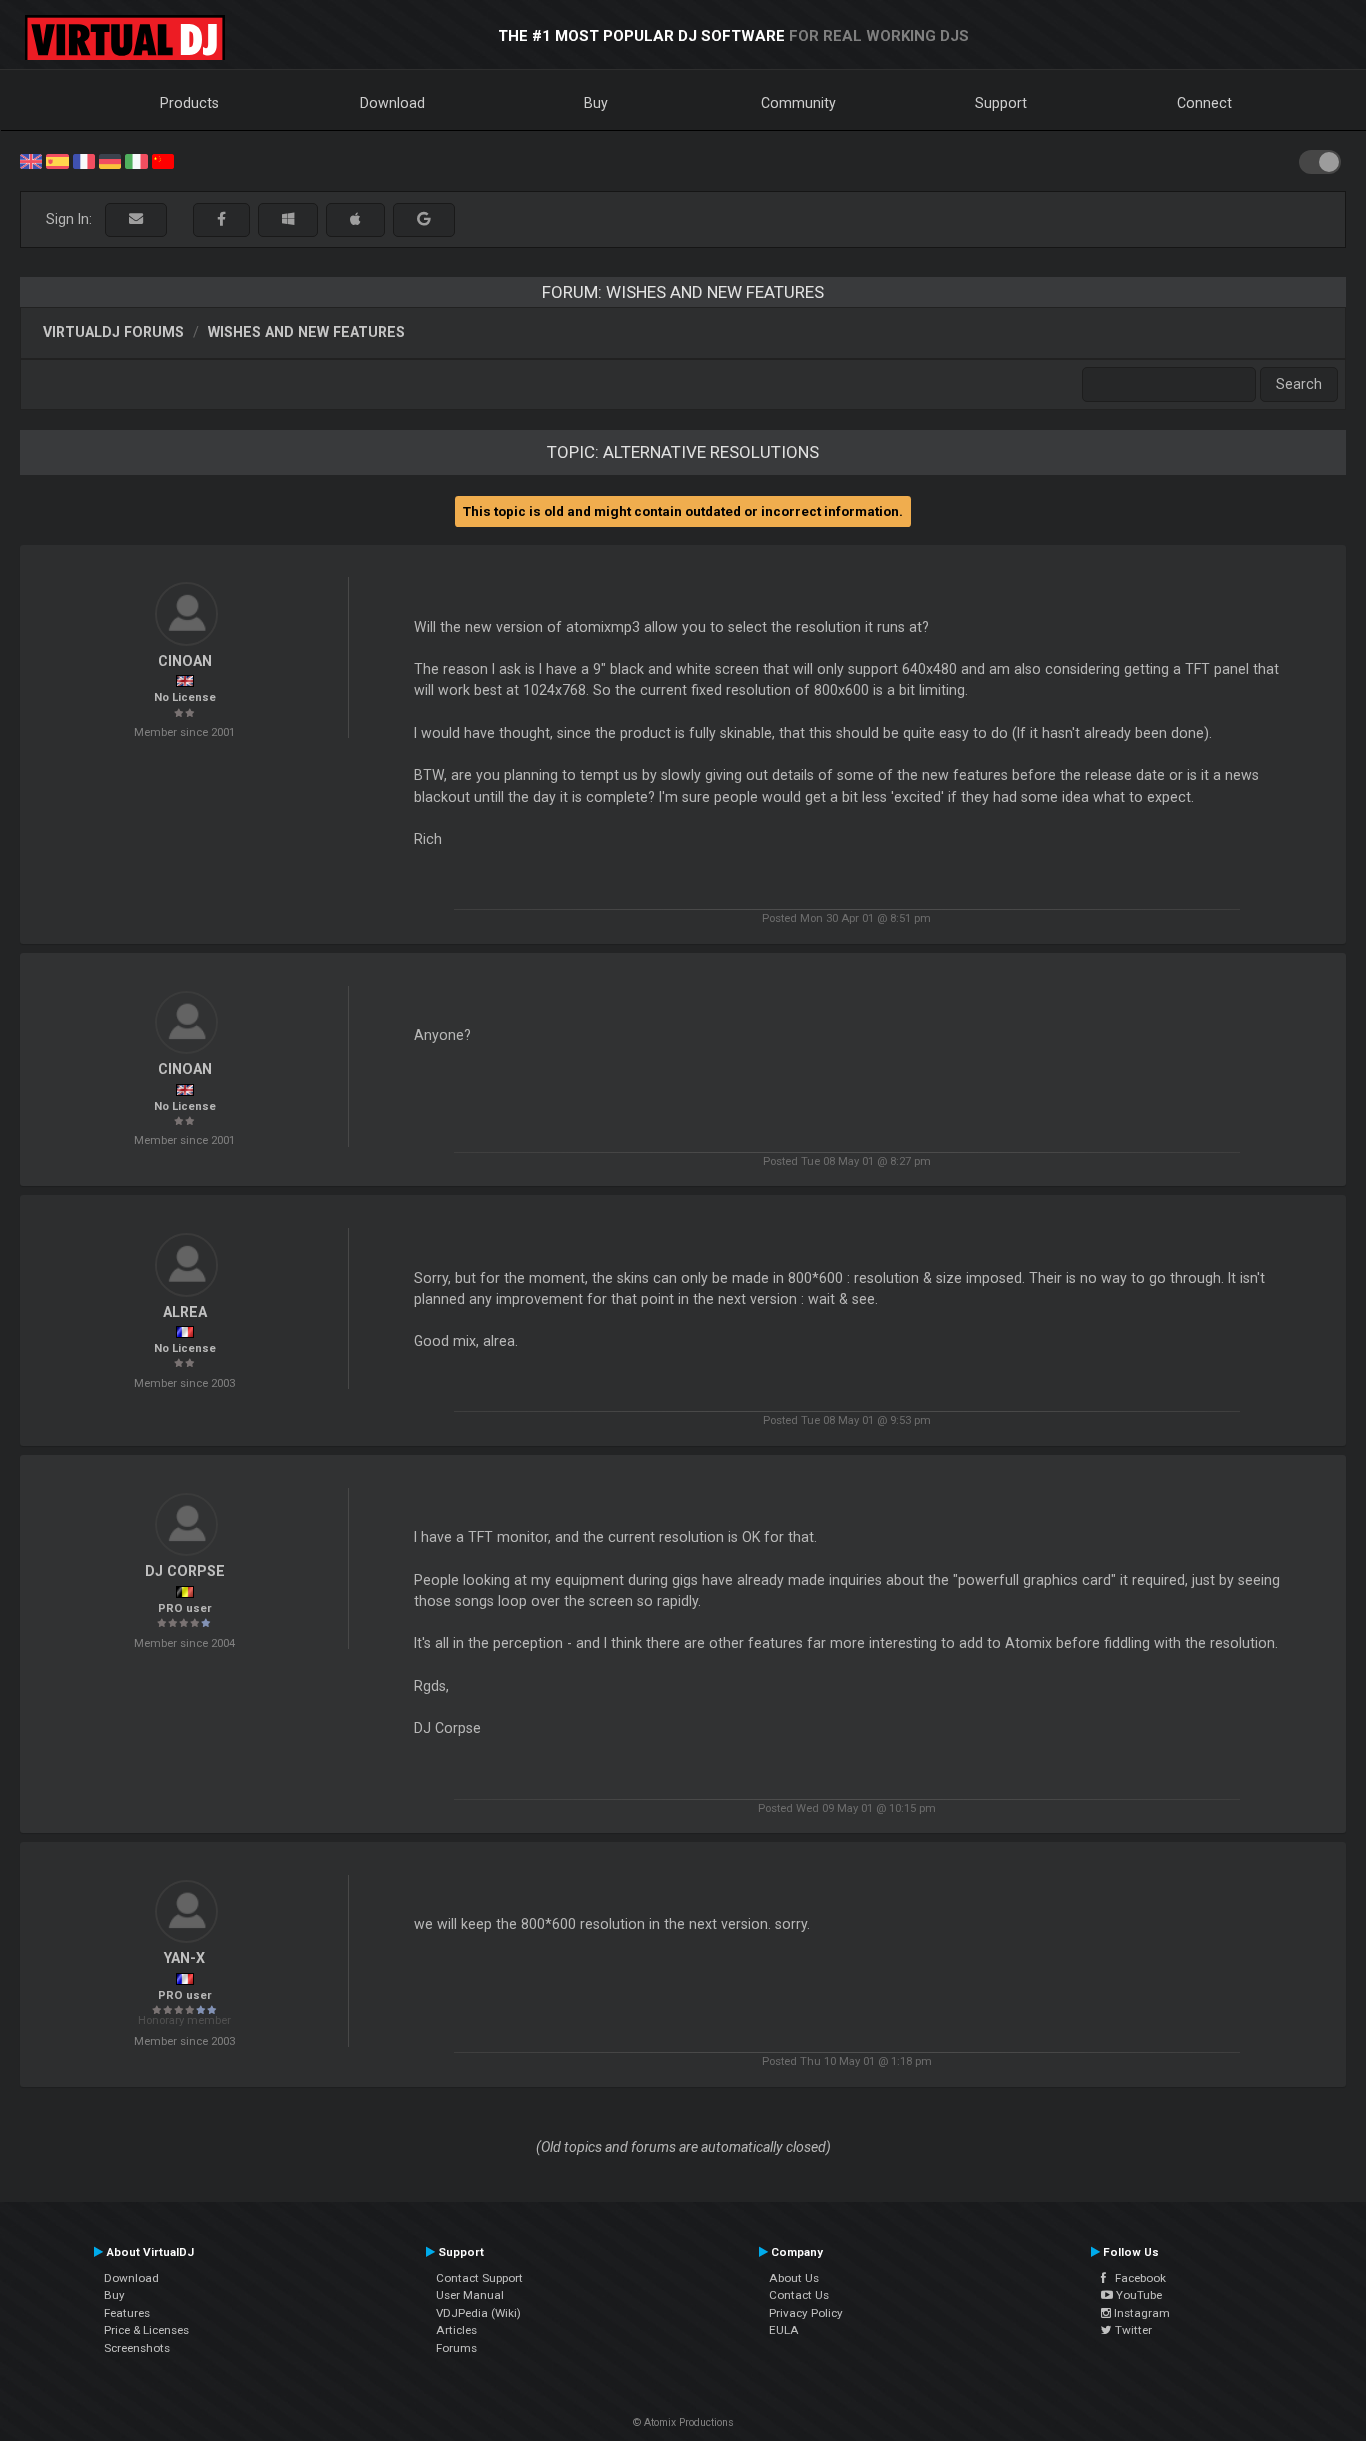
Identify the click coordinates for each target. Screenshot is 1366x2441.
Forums (456, 2348)
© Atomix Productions (683, 2422)
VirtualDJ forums (113, 332)
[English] (31, 160)
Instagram (1140, 2313)
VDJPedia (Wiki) (478, 2313)
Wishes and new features (306, 332)
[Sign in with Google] (424, 219)
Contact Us (799, 2295)
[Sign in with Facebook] (221, 219)
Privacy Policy (806, 2313)
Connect (1204, 103)
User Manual (470, 2295)
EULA (784, 2330)
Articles (456, 2330)
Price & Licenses (146, 2330)
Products (189, 103)
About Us (794, 2278)
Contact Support (479, 2278)
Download (392, 103)
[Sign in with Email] (136, 219)
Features (127, 2313)
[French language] (84, 160)
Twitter (1132, 2330)
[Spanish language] (57, 160)
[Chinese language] (163, 160)
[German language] (110, 160)
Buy (596, 103)
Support (1001, 103)
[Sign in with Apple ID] (355, 219)
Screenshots (137, 2348)
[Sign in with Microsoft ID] (288, 219)
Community (798, 103)
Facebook (1136, 2278)
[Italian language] (136, 160)
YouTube (1137, 2295)
